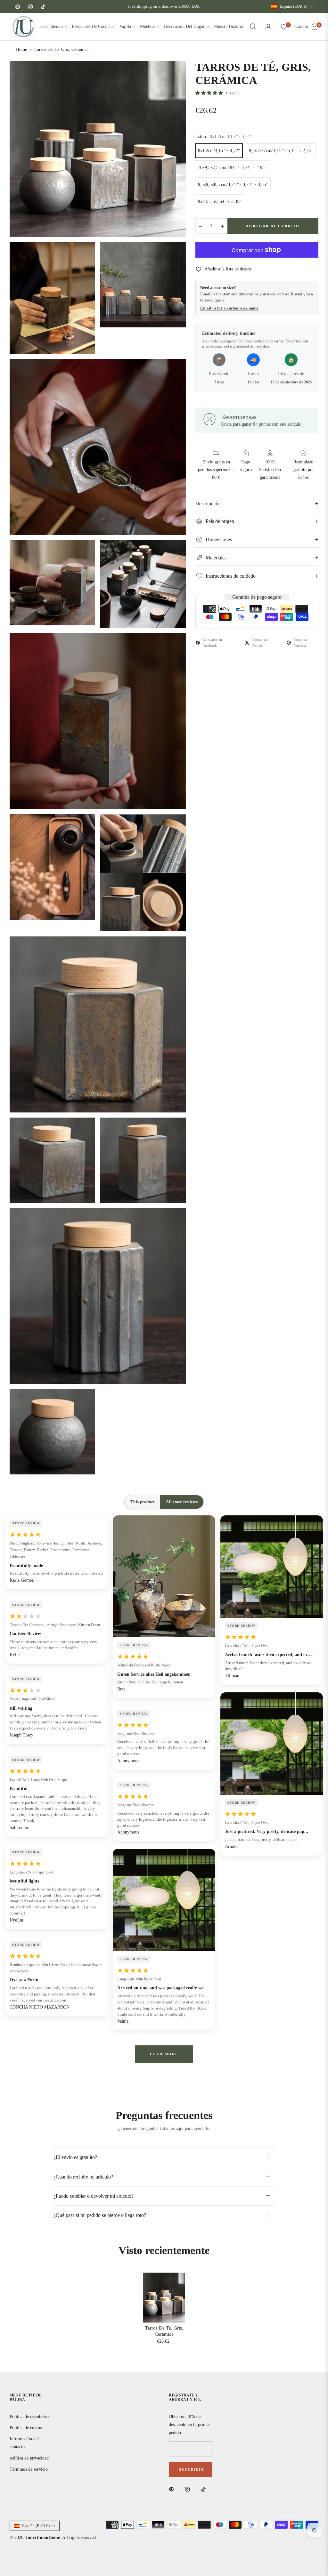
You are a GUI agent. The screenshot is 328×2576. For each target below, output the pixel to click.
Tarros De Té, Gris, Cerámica (164, 2331)
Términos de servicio (29, 2469)
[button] (253, 27)
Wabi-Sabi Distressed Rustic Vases (144, 1665)
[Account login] (268, 27)
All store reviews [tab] (182, 1502)
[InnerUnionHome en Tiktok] (205, 2489)
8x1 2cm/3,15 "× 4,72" (219, 151)
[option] (98, 149)
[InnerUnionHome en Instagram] (189, 2489)
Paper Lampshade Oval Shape (32, 1699)
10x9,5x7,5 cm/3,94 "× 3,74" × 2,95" (232, 168)
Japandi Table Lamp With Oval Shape (38, 1780)
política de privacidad (29, 2458)
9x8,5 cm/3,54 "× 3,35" (220, 201)
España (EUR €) (293, 6)
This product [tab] (142, 1502)
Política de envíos (26, 2428)
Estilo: (224, 136)
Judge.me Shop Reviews (136, 1734)
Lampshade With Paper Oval (31, 1872)
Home (21, 49)
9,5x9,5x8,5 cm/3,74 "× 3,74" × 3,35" (233, 185)
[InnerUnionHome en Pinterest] (173, 2489)
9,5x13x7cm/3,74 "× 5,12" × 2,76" (281, 151)
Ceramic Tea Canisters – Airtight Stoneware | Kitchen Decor (55, 1625)
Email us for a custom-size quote (229, 308)
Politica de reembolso (29, 2416)
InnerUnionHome (43, 2537)
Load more (164, 2054)
